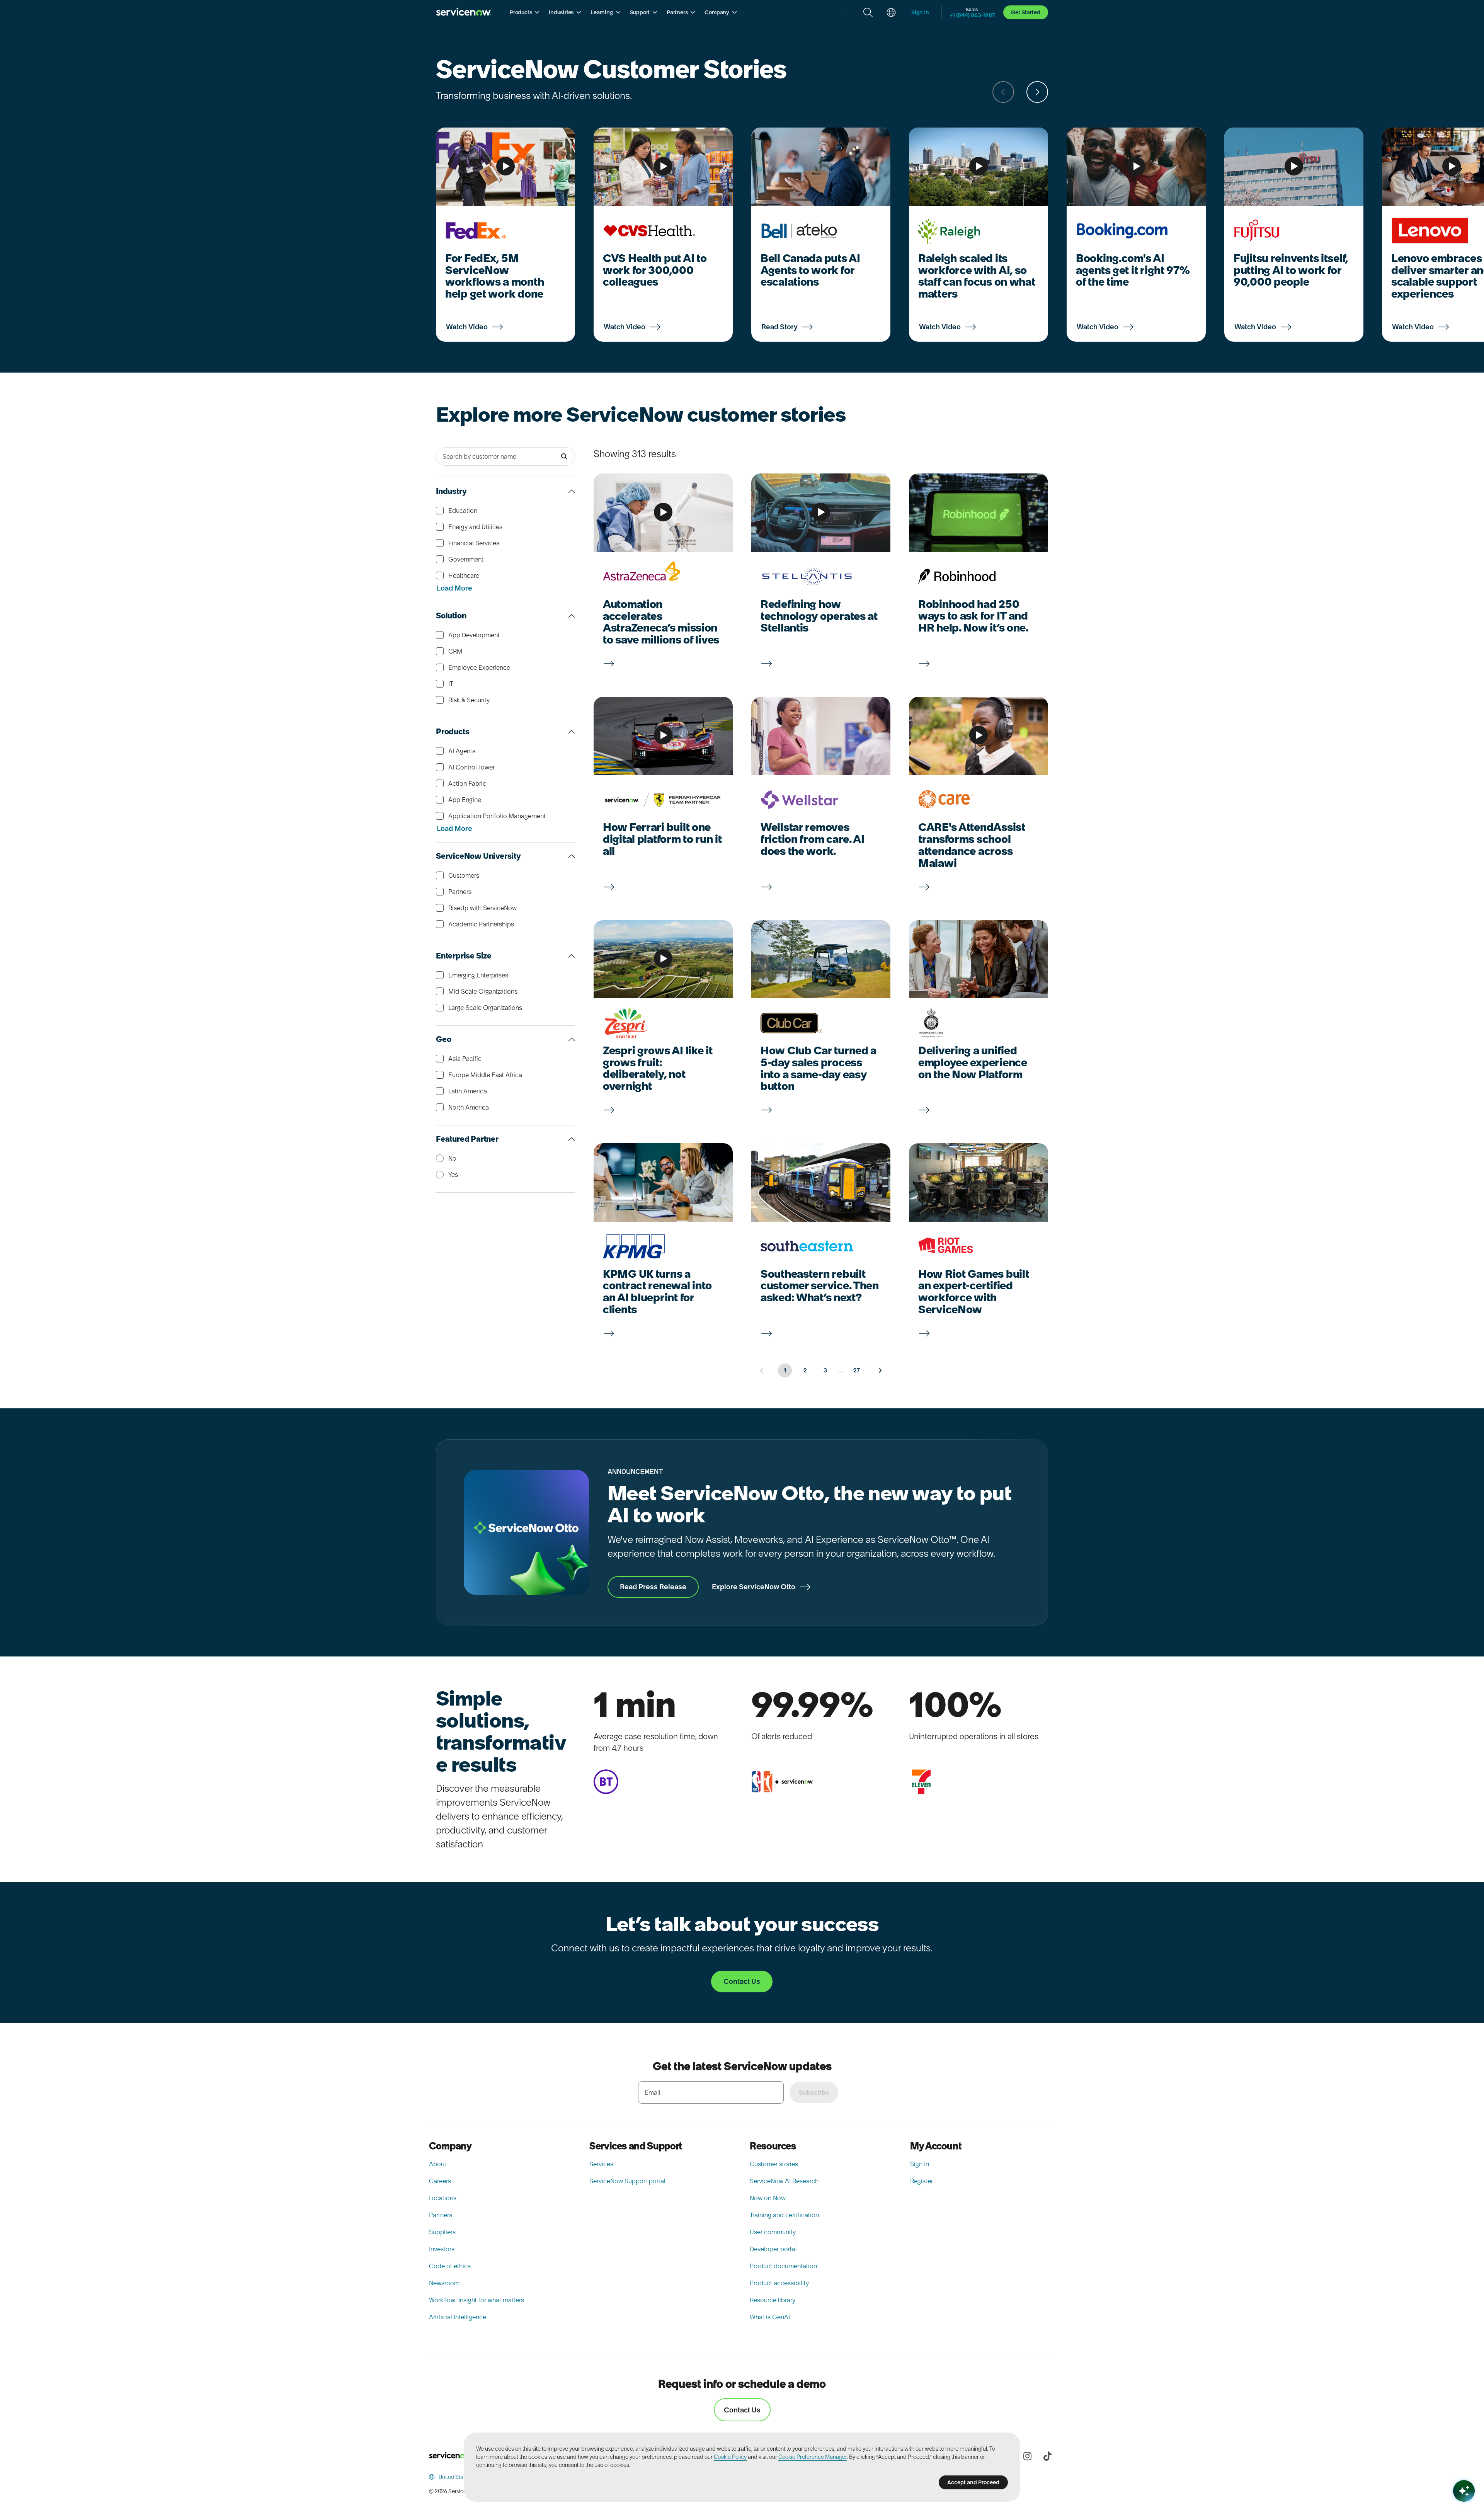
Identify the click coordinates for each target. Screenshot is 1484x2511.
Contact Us (742, 2410)
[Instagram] (1027, 2456)
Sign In (920, 2164)
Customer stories (774, 2164)
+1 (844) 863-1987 (972, 15)
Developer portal (773, 2249)
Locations (443, 2198)
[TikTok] (1047, 2456)
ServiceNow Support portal (627, 2181)
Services (601, 2164)
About (438, 2164)
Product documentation (783, 2266)
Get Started (1026, 12)
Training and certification (784, 2215)
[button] (525, 12)
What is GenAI (770, 2317)
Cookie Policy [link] (730, 2457)
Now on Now (768, 2198)
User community (773, 2232)
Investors (442, 2249)
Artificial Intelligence (458, 2317)
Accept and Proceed (973, 2482)
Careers (440, 2181)
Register (922, 2181)
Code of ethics (450, 2266)
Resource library (773, 2300)
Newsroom (444, 2283)
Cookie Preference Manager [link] (813, 2457)
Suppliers (442, 2232)
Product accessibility (779, 2283)
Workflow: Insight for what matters (477, 2300)
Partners (441, 2215)
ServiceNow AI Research (784, 2181)
